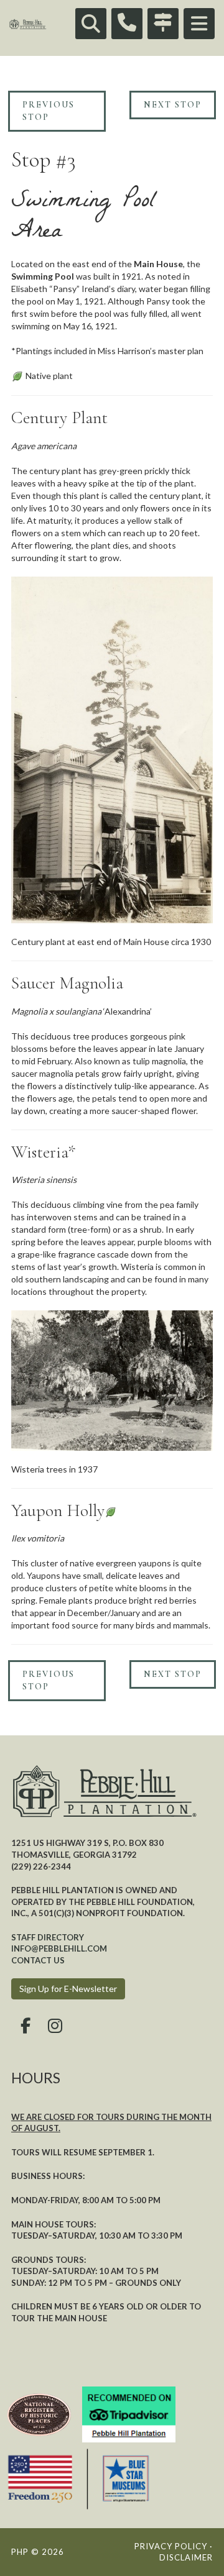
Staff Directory (48, 1937)
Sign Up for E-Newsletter (68, 1989)
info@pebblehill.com (59, 1948)
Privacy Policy (171, 2546)
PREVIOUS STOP (49, 111)
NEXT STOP (173, 105)
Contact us (38, 1960)
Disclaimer (186, 2557)
